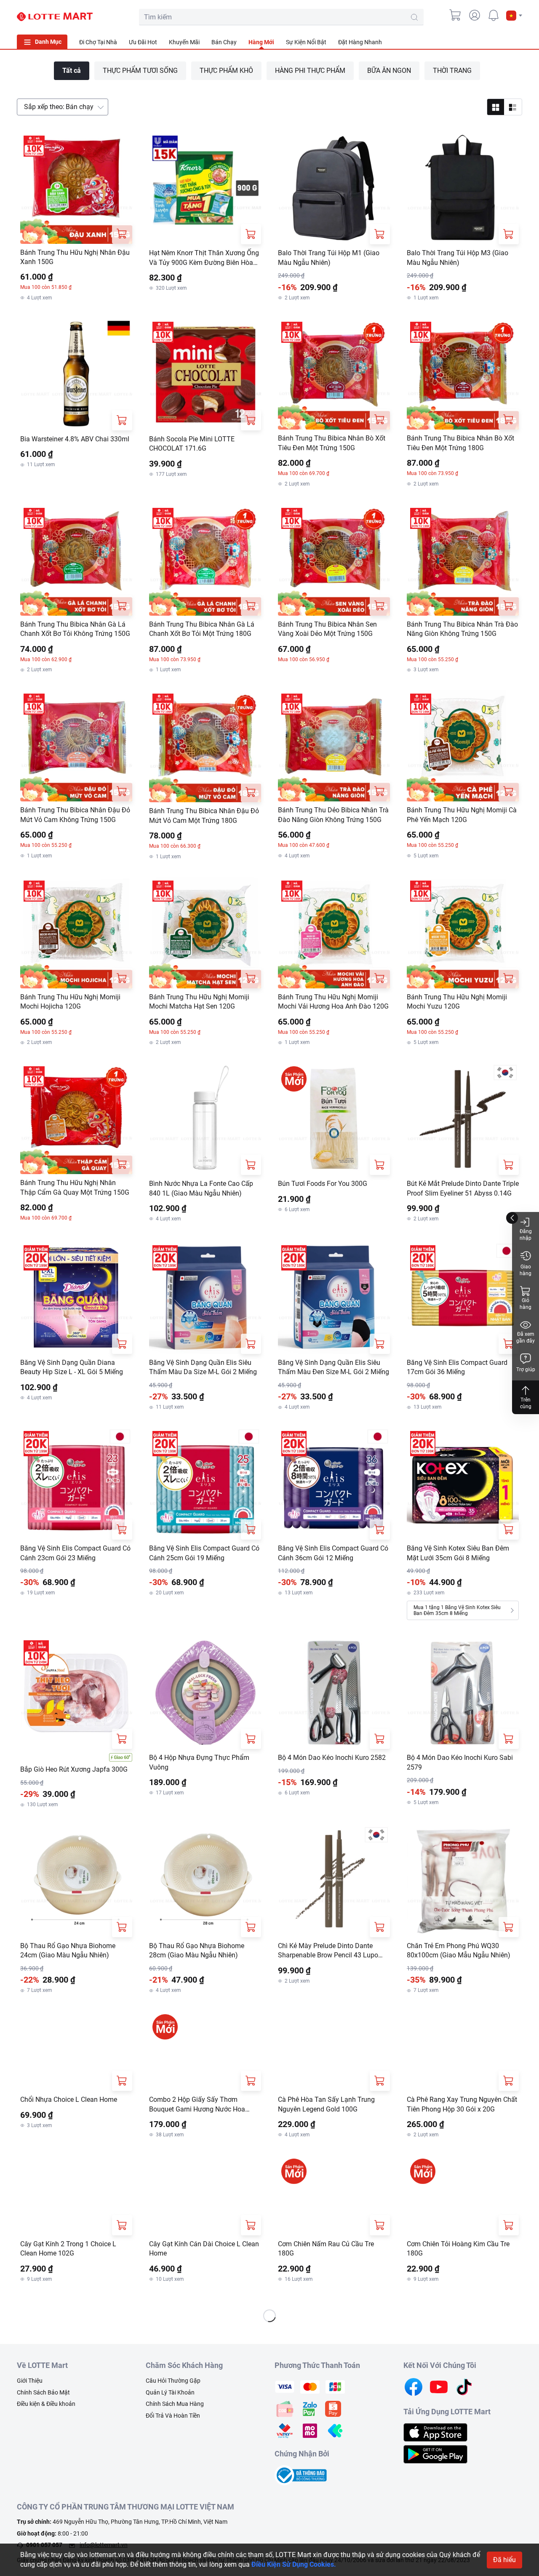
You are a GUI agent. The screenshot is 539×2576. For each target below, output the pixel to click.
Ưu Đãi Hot (143, 42)
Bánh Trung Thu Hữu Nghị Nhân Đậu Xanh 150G (75, 257)
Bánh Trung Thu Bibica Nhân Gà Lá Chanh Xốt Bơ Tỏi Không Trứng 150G (75, 629)
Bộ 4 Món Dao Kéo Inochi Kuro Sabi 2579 (460, 1762)
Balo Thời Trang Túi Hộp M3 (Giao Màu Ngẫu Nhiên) (458, 258)
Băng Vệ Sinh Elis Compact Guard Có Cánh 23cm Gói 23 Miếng (75, 1553)
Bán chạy (59, 107)
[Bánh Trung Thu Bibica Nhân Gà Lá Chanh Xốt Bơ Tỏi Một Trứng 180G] (205, 560)
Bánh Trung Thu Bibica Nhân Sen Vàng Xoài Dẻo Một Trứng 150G (327, 629)
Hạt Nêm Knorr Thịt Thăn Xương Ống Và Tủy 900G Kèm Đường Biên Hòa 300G (204, 258)
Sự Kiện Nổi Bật (306, 42)
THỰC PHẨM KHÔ (226, 71)
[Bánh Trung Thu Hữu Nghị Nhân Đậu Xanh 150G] (76, 188)
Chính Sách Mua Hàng (175, 2468)
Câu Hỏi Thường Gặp (173, 2445)
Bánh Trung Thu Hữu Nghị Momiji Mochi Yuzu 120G (457, 1002)
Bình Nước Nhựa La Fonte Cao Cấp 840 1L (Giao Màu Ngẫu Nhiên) (201, 1188)
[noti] (494, 15)
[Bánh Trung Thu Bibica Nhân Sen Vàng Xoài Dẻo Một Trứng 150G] (334, 560)
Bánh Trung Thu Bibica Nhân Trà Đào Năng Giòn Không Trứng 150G (462, 629)
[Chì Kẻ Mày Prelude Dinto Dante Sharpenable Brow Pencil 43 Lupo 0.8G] (334, 1881)
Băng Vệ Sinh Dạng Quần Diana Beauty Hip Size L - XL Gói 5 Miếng (72, 1367)
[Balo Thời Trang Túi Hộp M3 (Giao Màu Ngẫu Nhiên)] (463, 188)
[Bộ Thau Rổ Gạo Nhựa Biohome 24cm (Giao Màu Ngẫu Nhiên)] (76, 1881)
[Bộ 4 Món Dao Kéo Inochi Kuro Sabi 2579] (463, 1693)
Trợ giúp (526, 1369)
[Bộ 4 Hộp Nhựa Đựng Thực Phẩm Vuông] (205, 1693)
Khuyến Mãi (184, 42)
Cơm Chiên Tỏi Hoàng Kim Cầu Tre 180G (458, 2313)
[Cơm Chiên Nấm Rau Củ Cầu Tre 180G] (334, 2243)
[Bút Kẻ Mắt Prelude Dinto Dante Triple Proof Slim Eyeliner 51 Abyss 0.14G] (463, 1119)
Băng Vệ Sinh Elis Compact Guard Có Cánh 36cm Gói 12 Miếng (333, 1553)
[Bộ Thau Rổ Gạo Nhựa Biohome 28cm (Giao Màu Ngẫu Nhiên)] (205, 1881)
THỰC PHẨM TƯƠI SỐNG (140, 71)
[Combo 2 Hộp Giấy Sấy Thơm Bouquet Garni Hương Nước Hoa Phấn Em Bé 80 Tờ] (205, 2067)
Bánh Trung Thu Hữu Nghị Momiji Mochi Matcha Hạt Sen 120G (199, 1002)
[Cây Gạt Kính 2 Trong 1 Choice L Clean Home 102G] (76, 2243)
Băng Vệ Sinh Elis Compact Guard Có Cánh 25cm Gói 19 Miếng (204, 1553)
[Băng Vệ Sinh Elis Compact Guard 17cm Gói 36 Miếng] (463, 1298)
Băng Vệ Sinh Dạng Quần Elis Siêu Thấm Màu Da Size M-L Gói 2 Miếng (203, 1367)
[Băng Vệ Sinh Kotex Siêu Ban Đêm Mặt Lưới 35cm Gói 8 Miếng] (463, 1484)
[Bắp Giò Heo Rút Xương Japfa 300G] (76, 1693)
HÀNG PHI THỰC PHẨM (310, 71)
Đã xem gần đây (526, 1337)
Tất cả (72, 71)
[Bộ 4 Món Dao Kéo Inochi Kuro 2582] (334, 1693)
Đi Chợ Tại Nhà (98, 42)
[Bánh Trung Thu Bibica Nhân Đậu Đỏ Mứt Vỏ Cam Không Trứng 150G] (76, 746)
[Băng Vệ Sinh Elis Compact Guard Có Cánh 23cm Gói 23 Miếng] (76, 1484)
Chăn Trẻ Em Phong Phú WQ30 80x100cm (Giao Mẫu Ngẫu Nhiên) (459, 1950)
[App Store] (435, 2496)
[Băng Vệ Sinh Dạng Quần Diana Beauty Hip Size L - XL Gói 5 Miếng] (76, 1298)
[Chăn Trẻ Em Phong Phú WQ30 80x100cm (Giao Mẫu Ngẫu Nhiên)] (463, 1881)
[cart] (456, 15)
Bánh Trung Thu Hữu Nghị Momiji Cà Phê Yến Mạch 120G (462, 815)
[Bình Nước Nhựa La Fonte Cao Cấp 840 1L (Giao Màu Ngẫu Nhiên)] (205, 1119)
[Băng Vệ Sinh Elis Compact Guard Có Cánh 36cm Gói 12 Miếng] (334, 1484)
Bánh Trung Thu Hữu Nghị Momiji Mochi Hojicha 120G (70, 1002)
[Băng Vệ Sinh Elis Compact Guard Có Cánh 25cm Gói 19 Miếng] (205, 1484)
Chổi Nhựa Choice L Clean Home (69, 2132)
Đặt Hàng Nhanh (360, 42)
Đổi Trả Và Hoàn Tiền (173, 2480)
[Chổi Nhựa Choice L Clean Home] (76, 2067)
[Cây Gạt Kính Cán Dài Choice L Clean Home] (205, 2243)
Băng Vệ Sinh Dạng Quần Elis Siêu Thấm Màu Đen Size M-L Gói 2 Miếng (334, 1367)
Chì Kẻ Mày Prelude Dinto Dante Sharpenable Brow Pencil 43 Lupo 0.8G (328, 1951)
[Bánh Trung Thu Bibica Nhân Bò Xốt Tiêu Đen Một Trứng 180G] (463, 374)
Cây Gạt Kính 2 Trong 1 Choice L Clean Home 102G (68, 2313)
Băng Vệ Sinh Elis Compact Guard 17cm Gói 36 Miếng (457, 1367)
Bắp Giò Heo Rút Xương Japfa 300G (74, 1769)
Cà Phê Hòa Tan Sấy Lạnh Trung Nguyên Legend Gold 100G (326, 2136)
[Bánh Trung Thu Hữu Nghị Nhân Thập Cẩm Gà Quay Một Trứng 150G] (76, 1118)
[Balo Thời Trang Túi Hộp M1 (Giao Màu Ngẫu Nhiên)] (334, 188)
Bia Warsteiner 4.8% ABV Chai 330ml (75, 439)
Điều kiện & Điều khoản (46, 2468)
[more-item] (517, 42)
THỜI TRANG (452, 71)
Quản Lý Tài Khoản (170, 2456)
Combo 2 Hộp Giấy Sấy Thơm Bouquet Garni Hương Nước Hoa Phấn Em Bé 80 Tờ (197, 2137)
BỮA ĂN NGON (389, 71)
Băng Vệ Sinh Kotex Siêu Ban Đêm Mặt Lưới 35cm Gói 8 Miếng (458, 1553)
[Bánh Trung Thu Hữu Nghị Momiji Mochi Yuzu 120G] (463, 933)
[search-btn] (414, 17)
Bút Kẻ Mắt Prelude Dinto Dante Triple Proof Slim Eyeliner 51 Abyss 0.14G (463, 1188)
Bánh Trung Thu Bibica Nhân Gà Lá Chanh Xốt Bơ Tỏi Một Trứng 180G (202, 629)
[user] (475, 15)
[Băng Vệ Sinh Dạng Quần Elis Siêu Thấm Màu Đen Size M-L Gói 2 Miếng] (334, 1298)
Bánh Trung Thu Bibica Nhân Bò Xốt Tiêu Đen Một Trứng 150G (332, 443)
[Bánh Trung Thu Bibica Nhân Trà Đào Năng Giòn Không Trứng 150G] (463, 560)
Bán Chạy (224, 42)
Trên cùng (526, 1403)
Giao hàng (526, 1270)
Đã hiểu (504, 2560)
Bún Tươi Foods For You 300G (323, 1184)
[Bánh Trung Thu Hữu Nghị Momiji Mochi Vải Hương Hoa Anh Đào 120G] (334, 933)
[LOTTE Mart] (55, 17)
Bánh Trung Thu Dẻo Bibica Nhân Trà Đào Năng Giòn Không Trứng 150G (333, 815)
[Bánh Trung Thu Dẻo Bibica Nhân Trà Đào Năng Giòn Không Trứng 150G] (334, 746)
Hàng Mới (261, 42)
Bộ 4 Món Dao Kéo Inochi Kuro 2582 (332, 1758)
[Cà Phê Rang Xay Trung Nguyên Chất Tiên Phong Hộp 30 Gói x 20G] (463, 2067)
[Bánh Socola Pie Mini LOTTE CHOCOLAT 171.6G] (205, 374)
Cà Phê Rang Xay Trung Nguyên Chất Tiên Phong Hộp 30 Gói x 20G (462, 2136)
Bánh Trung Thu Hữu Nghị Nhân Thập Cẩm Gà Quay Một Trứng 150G (75, 1187)
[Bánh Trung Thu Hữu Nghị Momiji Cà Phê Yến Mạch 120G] (463, 746)
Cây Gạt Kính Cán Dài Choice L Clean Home (204, 2313)
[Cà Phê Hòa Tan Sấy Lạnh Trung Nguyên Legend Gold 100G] (334, 2067)
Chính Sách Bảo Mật (43, 2456)
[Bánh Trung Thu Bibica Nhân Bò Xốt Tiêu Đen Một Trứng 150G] (334, 374)
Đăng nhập (526, 1235)
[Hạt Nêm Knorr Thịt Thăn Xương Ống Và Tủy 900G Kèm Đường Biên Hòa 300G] (205, 188)
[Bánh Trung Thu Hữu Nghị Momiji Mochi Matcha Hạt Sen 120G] (205, 933)
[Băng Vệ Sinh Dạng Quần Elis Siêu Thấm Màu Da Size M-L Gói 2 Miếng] (205, 1298)
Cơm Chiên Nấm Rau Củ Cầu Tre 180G (326, 2313)
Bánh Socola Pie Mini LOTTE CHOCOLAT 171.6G (192, 444)
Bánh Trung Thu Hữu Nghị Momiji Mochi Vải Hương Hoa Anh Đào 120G (333, 1002)
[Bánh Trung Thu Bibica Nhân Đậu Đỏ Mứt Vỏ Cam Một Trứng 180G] (205, 746)
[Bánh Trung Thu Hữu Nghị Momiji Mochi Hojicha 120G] (76, 933)
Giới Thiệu (30, 2445)
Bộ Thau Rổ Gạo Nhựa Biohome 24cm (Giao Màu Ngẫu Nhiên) (68, 1950)
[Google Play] (435, 2518)
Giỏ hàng (526, 1304)
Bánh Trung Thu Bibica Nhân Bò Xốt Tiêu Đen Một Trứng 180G (460, 443)
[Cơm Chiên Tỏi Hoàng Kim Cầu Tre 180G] (463, 2243)
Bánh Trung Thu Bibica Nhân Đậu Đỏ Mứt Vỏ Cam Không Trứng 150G (75, 815)
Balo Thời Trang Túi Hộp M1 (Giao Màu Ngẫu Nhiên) (329, 258)
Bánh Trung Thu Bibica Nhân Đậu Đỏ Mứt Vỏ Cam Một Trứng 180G (204, 816)
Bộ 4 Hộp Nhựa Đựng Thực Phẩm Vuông (199, 1762)
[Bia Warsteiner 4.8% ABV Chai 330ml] (76, 374)
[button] (514, 16)
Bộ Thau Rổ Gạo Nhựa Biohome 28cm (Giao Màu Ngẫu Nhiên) (197, 1950)
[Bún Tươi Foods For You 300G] (334, 1119)
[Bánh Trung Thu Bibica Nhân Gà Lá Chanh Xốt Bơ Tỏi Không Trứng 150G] (76, 560)
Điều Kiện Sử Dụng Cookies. (294, 2564)
